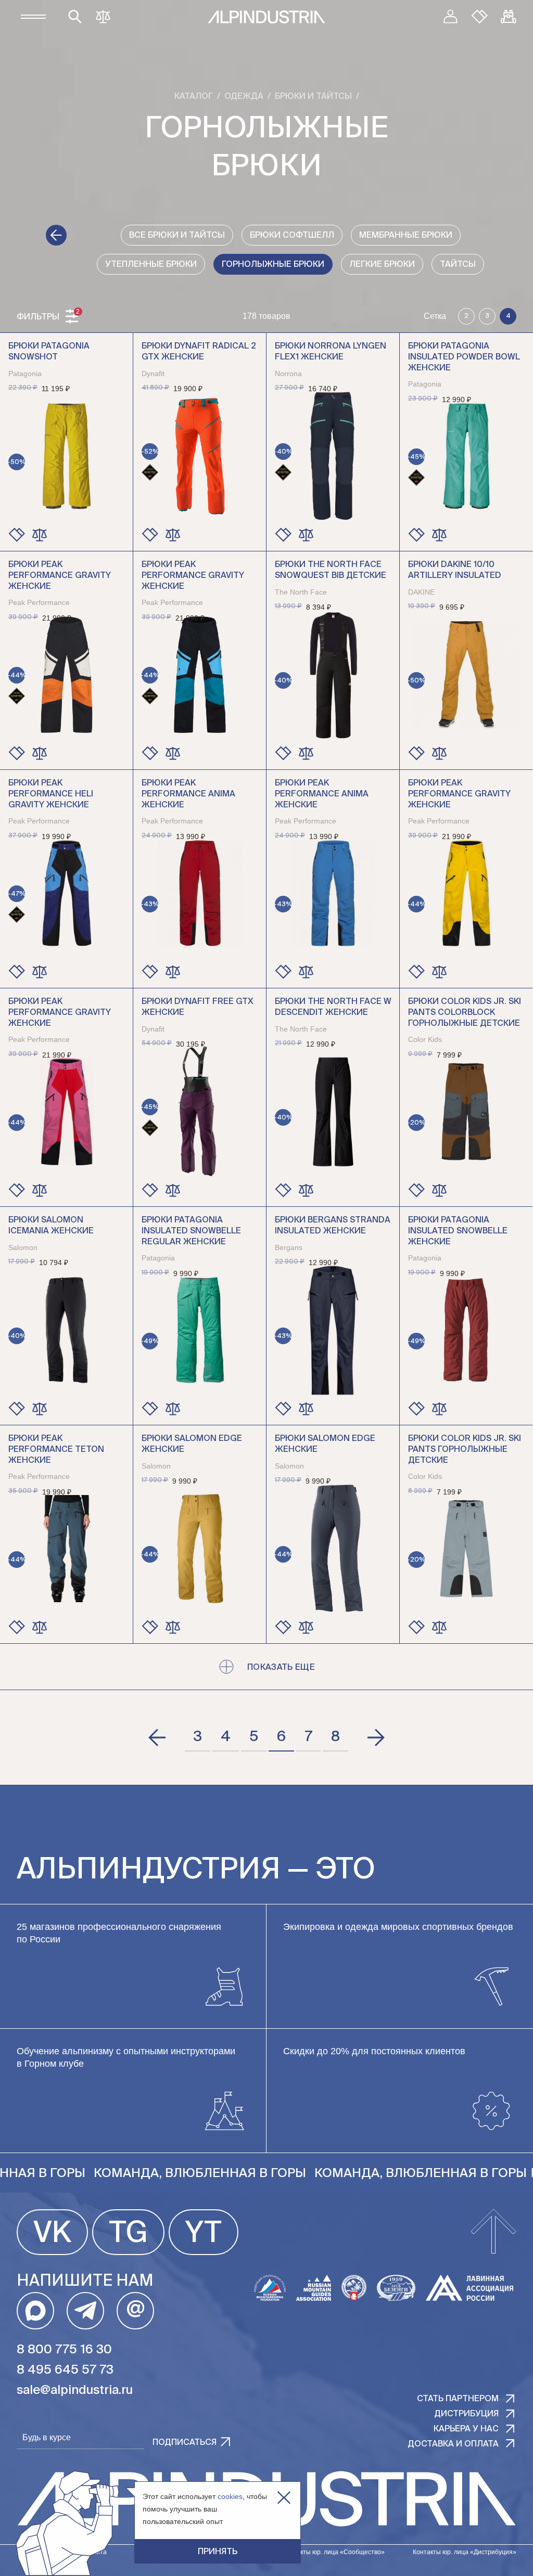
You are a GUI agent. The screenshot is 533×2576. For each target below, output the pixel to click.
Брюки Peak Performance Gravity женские (60, 576)
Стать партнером (458, 2399)
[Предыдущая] (158, 1737)
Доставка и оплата (453, 2444)
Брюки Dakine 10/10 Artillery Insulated (455, 570)
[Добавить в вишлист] (17, 535)
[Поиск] (75, 17)
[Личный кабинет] (450, 17)
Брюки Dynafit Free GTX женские (198, 1007)
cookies (230, 2496)
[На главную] (266, 17)
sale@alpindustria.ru (75, 2390)
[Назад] (56, 235)
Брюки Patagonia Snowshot (49, 352)
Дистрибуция (466, 2414)
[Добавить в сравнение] (40, 535)
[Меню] (33, 17)
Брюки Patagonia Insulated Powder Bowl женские (464, 357)
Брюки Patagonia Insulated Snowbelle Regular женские (191, 1231)
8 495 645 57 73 (65, 2370)
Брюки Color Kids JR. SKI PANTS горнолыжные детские (465, 1450)
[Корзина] (509, 17)
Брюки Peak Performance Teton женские (56, 1450)
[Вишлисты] (479, 17)
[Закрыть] (284, 2498)
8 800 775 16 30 (64, 2350)
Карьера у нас (466, 2429)
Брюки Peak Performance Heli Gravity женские (51, 794)
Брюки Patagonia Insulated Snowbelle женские (458, 1231)
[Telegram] (85, 2311)
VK (52, 2234)
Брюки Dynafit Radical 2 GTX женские (199, 352)
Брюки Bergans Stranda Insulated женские (333, 1226)
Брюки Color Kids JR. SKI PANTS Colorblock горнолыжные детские (465, 1013)
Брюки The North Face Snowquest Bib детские (331, 570)
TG (128, 2234)
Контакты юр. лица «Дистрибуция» (465, 2552)
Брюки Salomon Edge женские (192, 1444)
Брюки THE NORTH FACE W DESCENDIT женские (333, 1007)
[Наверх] (493, 2232)
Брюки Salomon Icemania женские (51, 1226)
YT (204, 2234)
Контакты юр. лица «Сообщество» (334, 2552)
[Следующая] (375, 1737)
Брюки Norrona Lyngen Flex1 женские (331, 352)
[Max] (35, 2311)
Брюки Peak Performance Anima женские (188, 794)
